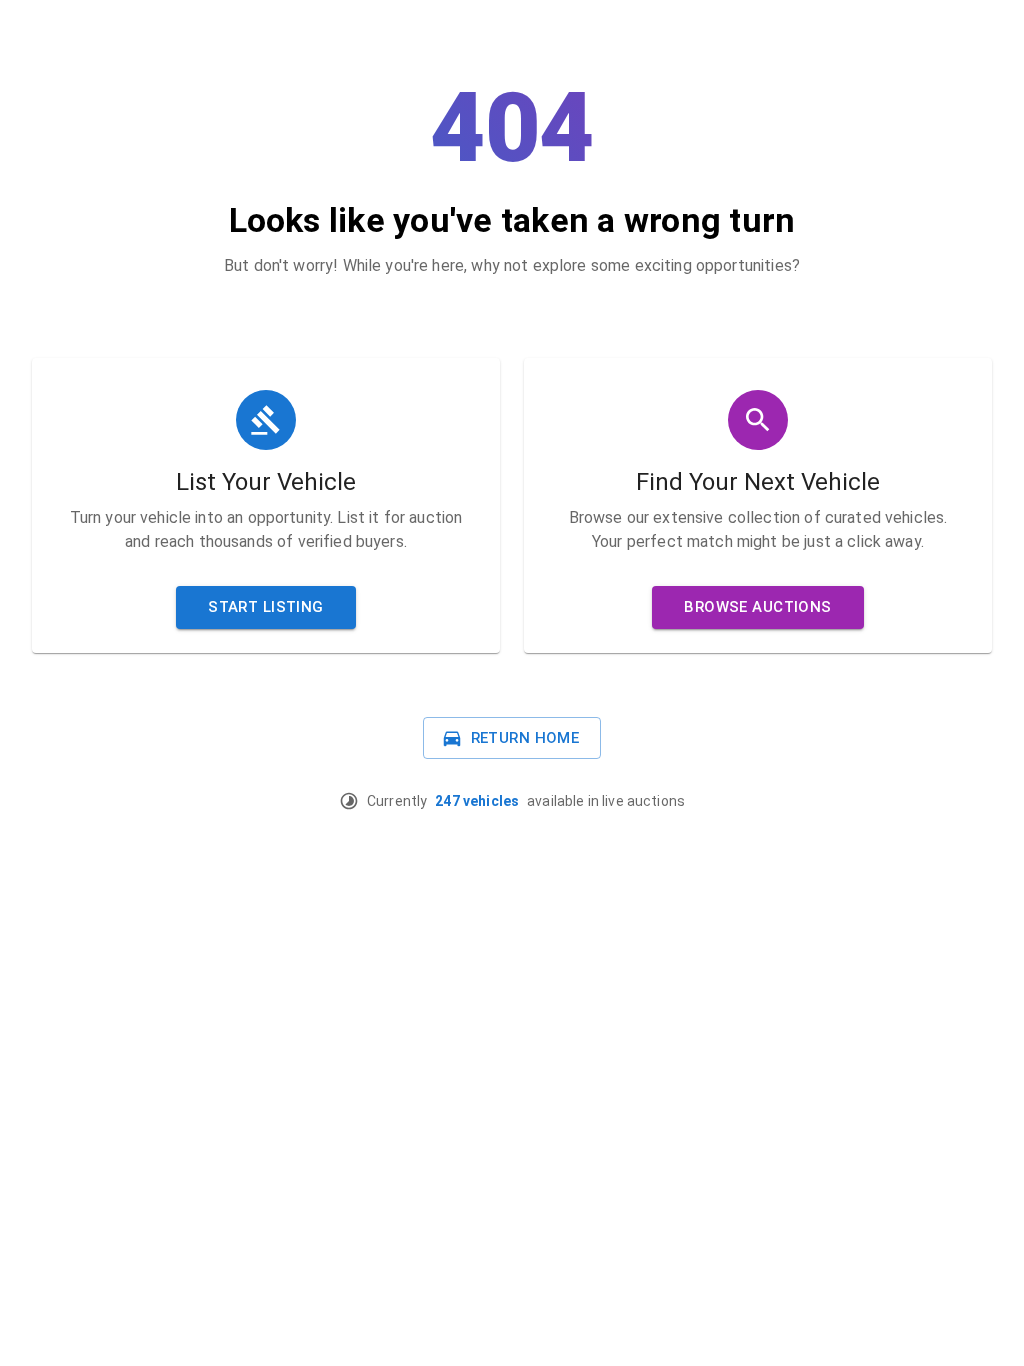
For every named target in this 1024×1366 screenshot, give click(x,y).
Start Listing (266, 607)
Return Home (525, 738)
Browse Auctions (757, 607)
